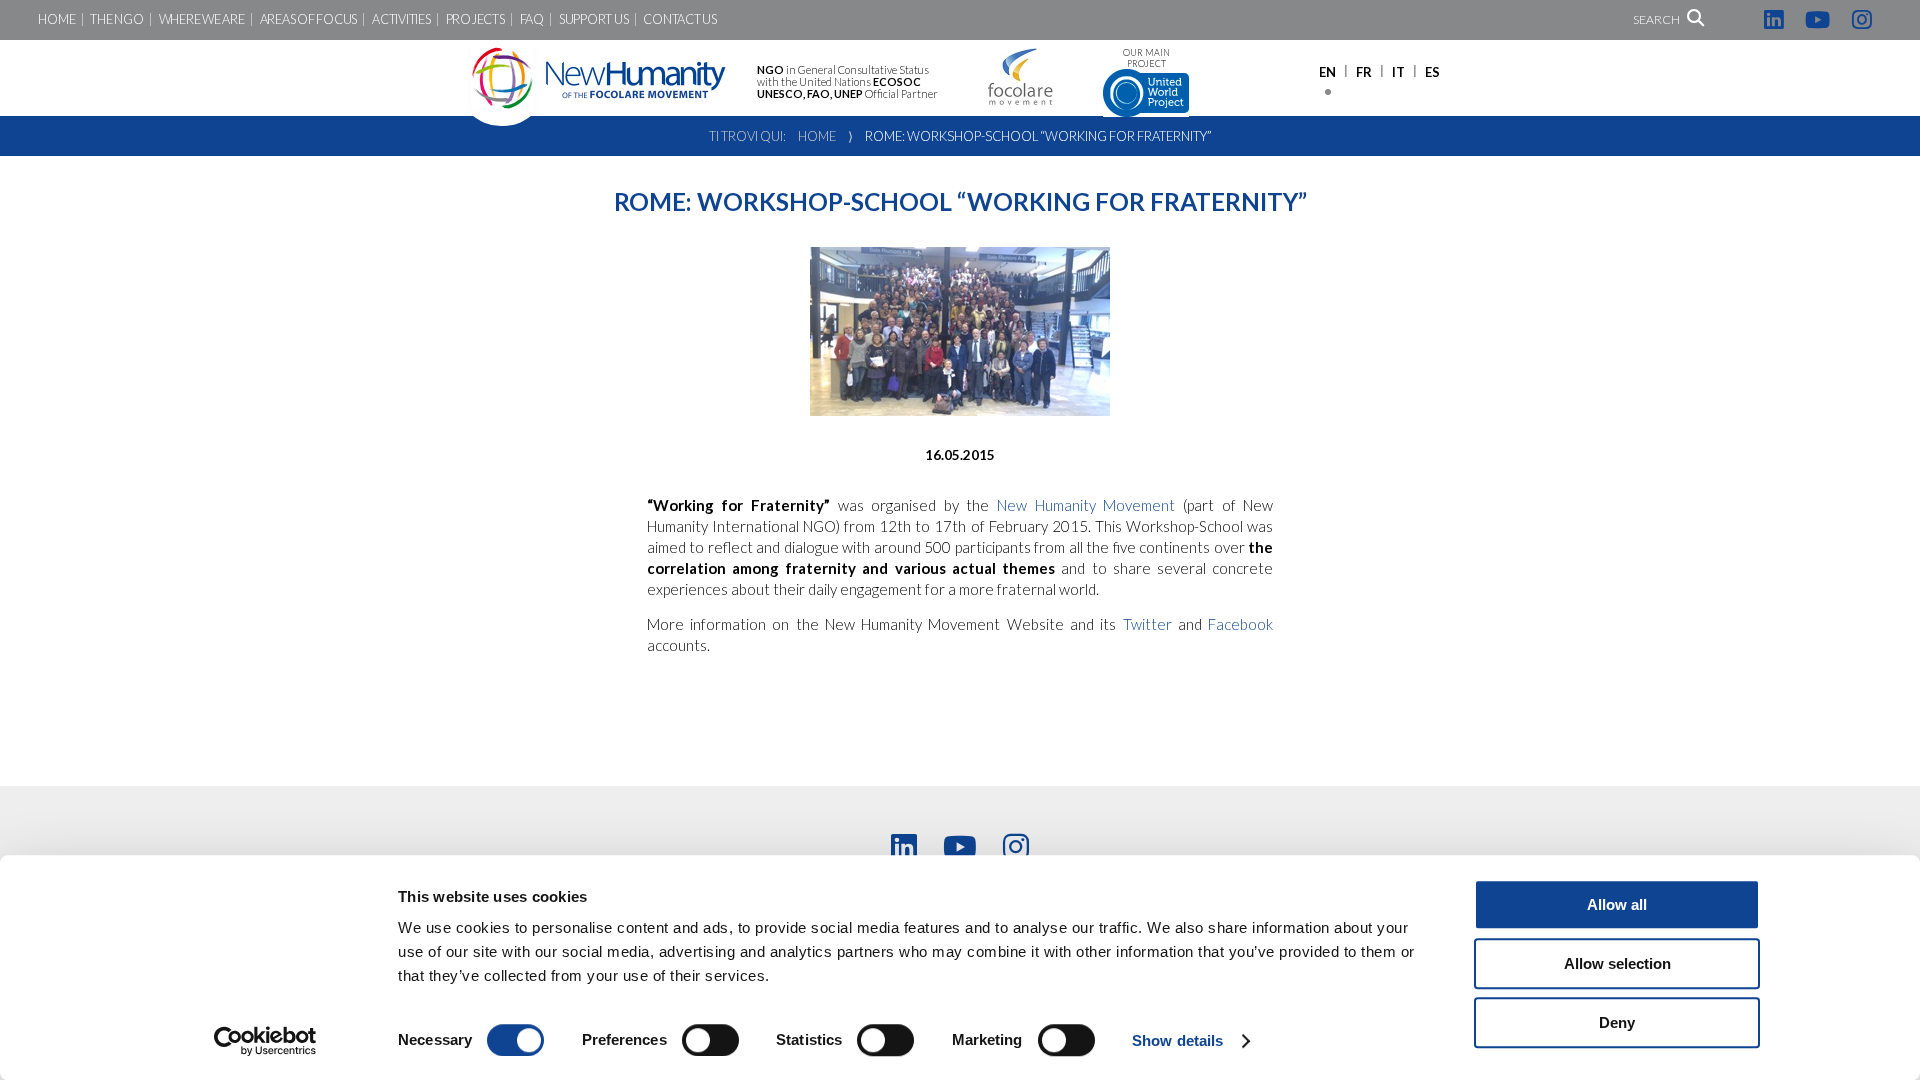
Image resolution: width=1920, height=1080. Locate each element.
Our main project (1146, 58)
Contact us (679, 19)
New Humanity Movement (1090, 505)
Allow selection (1617, 963)
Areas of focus (308, 19)
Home (56, 19)
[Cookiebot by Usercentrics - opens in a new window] (265, 1041)
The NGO (116, 19)
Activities (401, 19)
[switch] (710, 1040)
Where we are (202, 19)
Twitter (1150, 624)
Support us (593, 19)
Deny (1617, 1022)
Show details (1177, 1040)
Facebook (1240, 624)
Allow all (1617, 904)
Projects (475, 19)
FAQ (532, 19)
